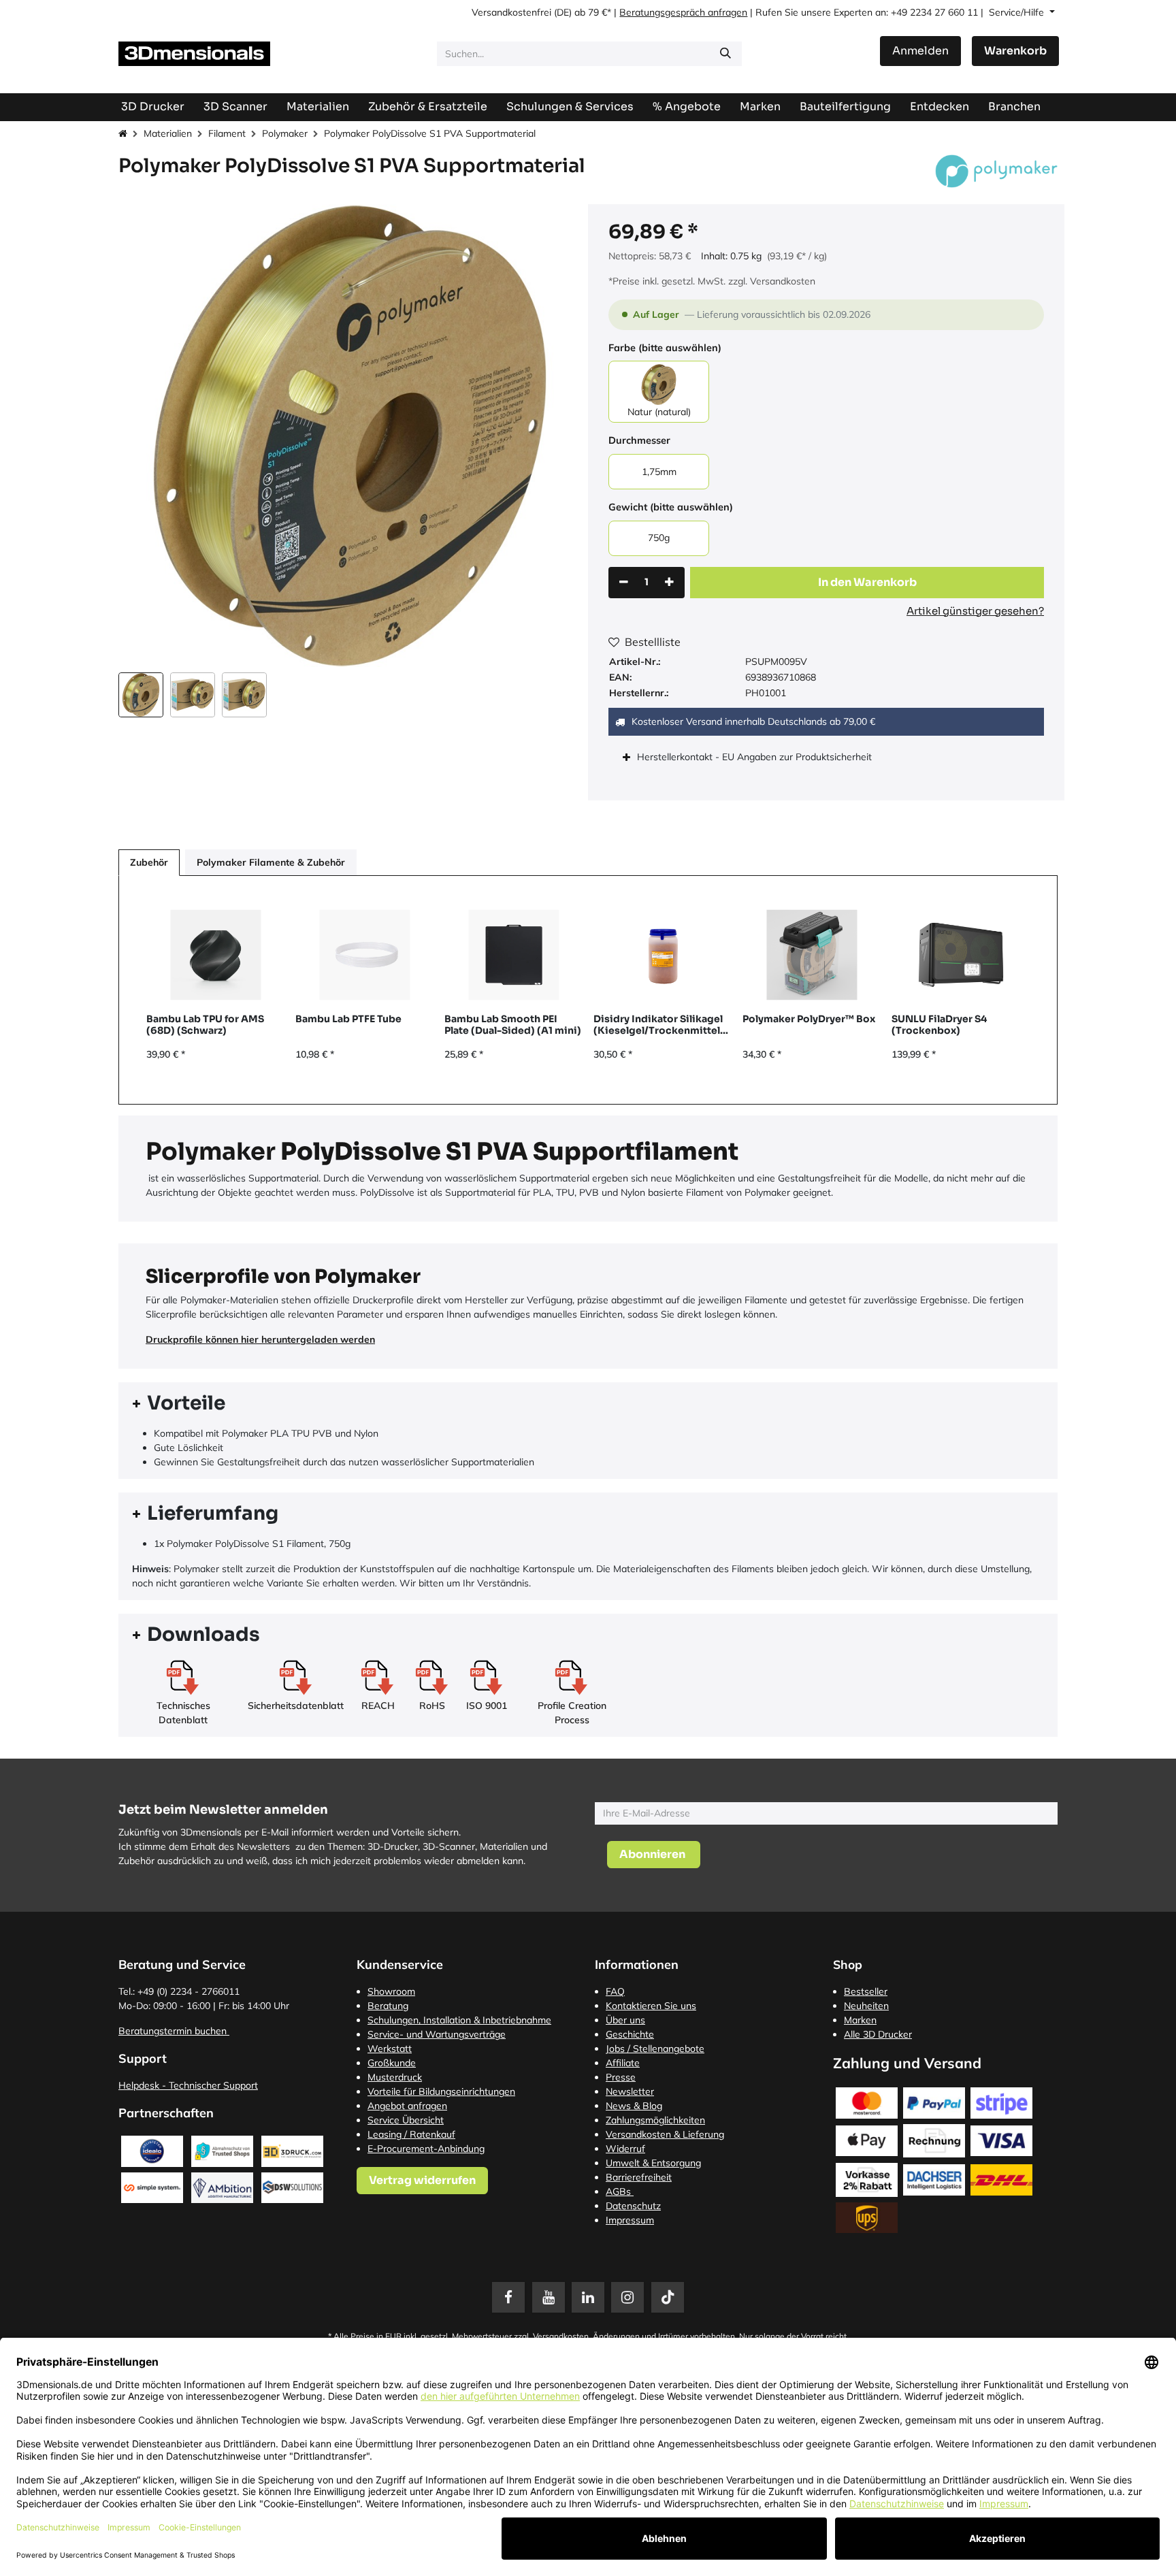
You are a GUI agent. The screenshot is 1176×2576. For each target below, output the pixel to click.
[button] (142, 436)
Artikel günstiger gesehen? (975, 611)
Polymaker (285, 133)
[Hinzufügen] (669, 583)
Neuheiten (866, 2006)
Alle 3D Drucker (878, 2034)
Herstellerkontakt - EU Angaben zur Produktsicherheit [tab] (756, 757)
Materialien (168, 133)
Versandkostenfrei (511, 12)
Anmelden (920, 51)
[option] (588, 990)
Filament (227, 133)
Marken (860, 2020)
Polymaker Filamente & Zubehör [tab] (271, 862)
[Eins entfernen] (624, 583)
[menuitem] (845, 107)
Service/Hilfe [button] (1018, 12)
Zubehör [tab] (149, 862)
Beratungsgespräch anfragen (683, 12)
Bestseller (866, 1991)
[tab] (588, 1404)
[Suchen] (725, 54)
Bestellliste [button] (653, 642)
